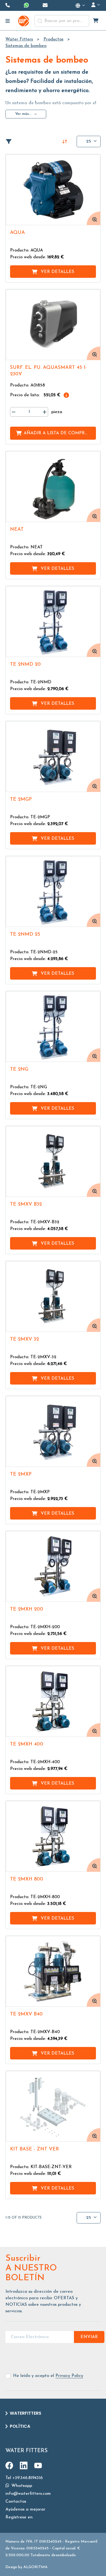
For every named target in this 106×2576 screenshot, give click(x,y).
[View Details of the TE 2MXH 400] (53, 1701)
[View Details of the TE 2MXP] (53, 1431)
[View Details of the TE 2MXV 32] (53, 1296)
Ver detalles (57, 272)
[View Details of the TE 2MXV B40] (53, 1971)
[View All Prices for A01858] (66, 395)
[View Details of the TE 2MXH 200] (53, 1566)
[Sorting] (65, 141)
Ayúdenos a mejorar (25, 2509)
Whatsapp (21, 2486)
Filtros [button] (11, 141)
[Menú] (8, 21)
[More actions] (81, 5)
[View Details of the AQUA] (53, 190)
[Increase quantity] (45, 412)
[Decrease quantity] (14, 412)
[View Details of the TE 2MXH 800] (53, 1836)
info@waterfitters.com (28, 2494)
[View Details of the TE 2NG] (53, 1026)
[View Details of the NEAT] (53, 487)
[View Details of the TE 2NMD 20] (53, 622)
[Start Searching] (40, 21)
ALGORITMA (35, 2567)
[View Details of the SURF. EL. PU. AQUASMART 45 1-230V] (53, 325)
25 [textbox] (89, 141)
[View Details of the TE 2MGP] (53, 757)
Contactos (16, 2502)
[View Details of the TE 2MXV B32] (53, 1161)
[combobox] (62, 21)
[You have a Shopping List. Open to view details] (96, 21)
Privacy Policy (69, 2376)
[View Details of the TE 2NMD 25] (53, 891)
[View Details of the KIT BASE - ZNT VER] (53, 2106)
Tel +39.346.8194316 (24, 2478)
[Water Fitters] (24, 21)
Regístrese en (19, 2517)
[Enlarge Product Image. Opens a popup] (93, 218)
